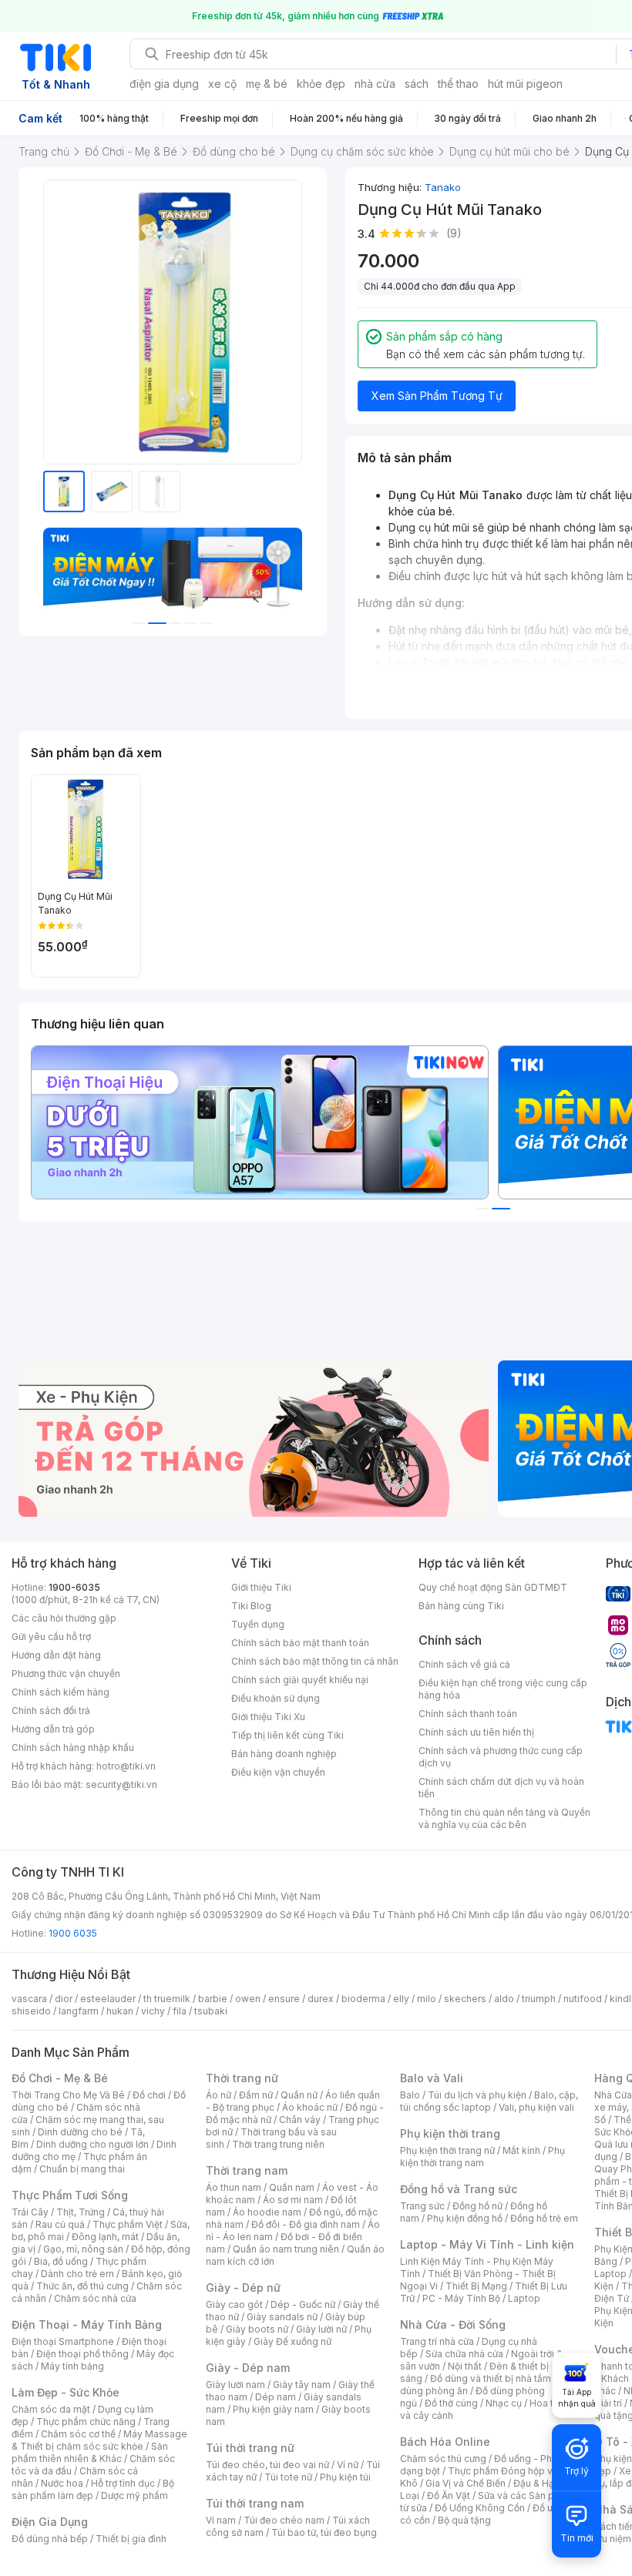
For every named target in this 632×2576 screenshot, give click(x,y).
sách (417, 84)
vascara (29, 1999)
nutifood (583, 1999)
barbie (213, 1999)
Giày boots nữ (257, 2329)
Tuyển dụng (258, 1624)
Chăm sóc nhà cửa (95, 2298)
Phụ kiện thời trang (450, 2133)
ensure (284, 1999)
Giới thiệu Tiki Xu (268, 1717)
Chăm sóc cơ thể (78, 2434)
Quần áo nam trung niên (286, 2249)
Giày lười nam (235, 2385)
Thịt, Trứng (81, 2212)
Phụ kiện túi (345, 2477)
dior (64, 1999)
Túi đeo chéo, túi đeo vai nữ (267, 2465)
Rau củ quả (60, 2224)
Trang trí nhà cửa (437, 2341)
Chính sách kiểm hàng (61, 1692)
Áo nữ (219, 2095)
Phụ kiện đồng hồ (465, 2218)
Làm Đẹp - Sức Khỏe (66, 2392)
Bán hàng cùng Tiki (461, 1606)
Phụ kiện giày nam (273, 2409)
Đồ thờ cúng (451, 2403)
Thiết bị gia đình (131, 2539)
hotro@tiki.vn (126, 1766)
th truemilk (167, 1999)
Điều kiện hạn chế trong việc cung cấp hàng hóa (503, 1689)
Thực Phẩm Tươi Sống (70, 2195)
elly (401, 1999)
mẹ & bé (267, 84)
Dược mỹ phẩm (134, 2495)
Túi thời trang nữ (250, 2448)
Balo (410, 2095)
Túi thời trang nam (255, 2503)
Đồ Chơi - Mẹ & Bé (60, 2078)
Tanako (443, 187)
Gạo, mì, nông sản (83, 2249)
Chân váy (300, 2120)
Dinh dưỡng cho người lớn (92, 2144)
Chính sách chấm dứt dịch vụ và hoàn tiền (501, 1788)
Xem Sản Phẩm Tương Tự (437, 396)
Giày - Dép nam (248, 2368)
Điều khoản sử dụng (276, 1698)
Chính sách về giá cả (464, 1664)
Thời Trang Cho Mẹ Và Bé (68, 2095)
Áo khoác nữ (310, 2107)
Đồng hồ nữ (477, 2206)
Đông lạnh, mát (105, 2237)
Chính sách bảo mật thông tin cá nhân (315, 1661)
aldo (504, 1999)
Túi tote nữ (288, 2477)
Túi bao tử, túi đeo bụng (324, 2532)
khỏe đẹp (321, 84)
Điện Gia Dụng (50, 2522)
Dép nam (276, 2397)
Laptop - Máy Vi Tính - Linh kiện (487, 2244)
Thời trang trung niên (278, 2144)
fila (180, 2011)
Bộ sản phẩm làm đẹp (93, 2489)
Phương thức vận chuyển (66, 1674)
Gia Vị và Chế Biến (466, 2483)
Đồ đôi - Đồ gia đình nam (306, 2224)
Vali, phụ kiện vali (536, 2107)
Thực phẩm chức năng (86, 2422)
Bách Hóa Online (445, 2442)
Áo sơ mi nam (293, 2200)
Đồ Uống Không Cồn (480, 2508)
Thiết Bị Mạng (476, 2286)
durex (321, 1999)
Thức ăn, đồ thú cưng (82, 2286)
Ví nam (221, 2520)
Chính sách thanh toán (468, 1714)
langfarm (79, 2011)
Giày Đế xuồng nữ (292, 2341)
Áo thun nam (234, 2187)
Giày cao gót (234, 2304)
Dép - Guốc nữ (303, 2304)
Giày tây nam (302, 2385)
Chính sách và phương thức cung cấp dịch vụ (501, 1757)
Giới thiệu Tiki (261, 1587)
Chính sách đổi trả (51, 1711)
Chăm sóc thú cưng (443, 2459)
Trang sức (422, 2206)
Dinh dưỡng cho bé (80, 2132)
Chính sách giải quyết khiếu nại (300, 1680)
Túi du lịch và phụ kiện (477, 2095)
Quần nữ (299, 2095)
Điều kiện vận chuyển (278, 1772)
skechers (465, 1999)
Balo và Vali (432, 2078)
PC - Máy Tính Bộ (461, 2298)
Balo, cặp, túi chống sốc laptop (489, 2101)
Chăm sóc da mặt (51, 2409)
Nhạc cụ (504, 2403)
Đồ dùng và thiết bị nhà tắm (491, 2378)
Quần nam (292, 2187)
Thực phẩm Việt (128, 2224)
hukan (120, 2011)
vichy (153, 2011)
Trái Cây (30, 2212)
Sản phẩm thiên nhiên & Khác (90, 2452)
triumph (539, 1999)
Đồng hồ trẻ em (544, 2218)
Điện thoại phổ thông (82, 2354)
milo (427, 1999)
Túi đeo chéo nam (284, 2520)
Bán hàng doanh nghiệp (284, 1754)
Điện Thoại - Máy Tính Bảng (87, 2324)
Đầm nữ (256, 2095)
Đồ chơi (149, 2095)
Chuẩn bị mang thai (82, 2169)
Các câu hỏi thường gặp (64, 1618)
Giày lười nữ (321, 2329)
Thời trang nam (247, 2170)
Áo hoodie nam (267, 2212)
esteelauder (108, 1999)
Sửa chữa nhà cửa (464, 2354)
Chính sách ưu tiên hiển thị (476, 1732)
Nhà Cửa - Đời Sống (453, 2324)
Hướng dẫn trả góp (53, 1729)
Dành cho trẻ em (77, 2274)
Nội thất (465, 2366)
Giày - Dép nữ (243, 2288)
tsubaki (211, 2011)
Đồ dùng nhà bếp (50, 2539)
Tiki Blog (251, 1606)
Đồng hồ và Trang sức (459, 2189)
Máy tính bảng (72, 2366)
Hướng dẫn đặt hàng (56, 1655)
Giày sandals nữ (282, 2317)
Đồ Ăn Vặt (449, 2495)
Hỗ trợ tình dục (123, 2483)
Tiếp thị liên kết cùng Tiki (287, 1735)
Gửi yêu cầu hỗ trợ (51, 1637)
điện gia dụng (164, 84)
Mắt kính (521, 2150)
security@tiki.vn (121, 1784)
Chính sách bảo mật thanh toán (300, 1643)
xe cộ (222, 84)
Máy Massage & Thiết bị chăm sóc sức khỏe (99, 2440)
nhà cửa (375, 84)
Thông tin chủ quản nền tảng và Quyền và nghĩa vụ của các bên (504, 1818)
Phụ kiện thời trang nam (482, 2157)
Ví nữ (348, 2465)
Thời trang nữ (242, 2078)
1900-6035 (74, 1587)
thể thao (458, 84)
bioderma (363, 1999)
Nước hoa (62, 2483)
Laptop (524, 2298)
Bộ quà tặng (464, 2520)
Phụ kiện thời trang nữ (447, 2150)
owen (248, 1999)
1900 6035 (73, 1933)
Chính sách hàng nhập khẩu (73, 1748)
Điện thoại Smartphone (63, 2341)
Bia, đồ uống (61, 2261)
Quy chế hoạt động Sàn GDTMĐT (493, 1587)
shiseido (31, 2011)
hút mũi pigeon (525, 84)
